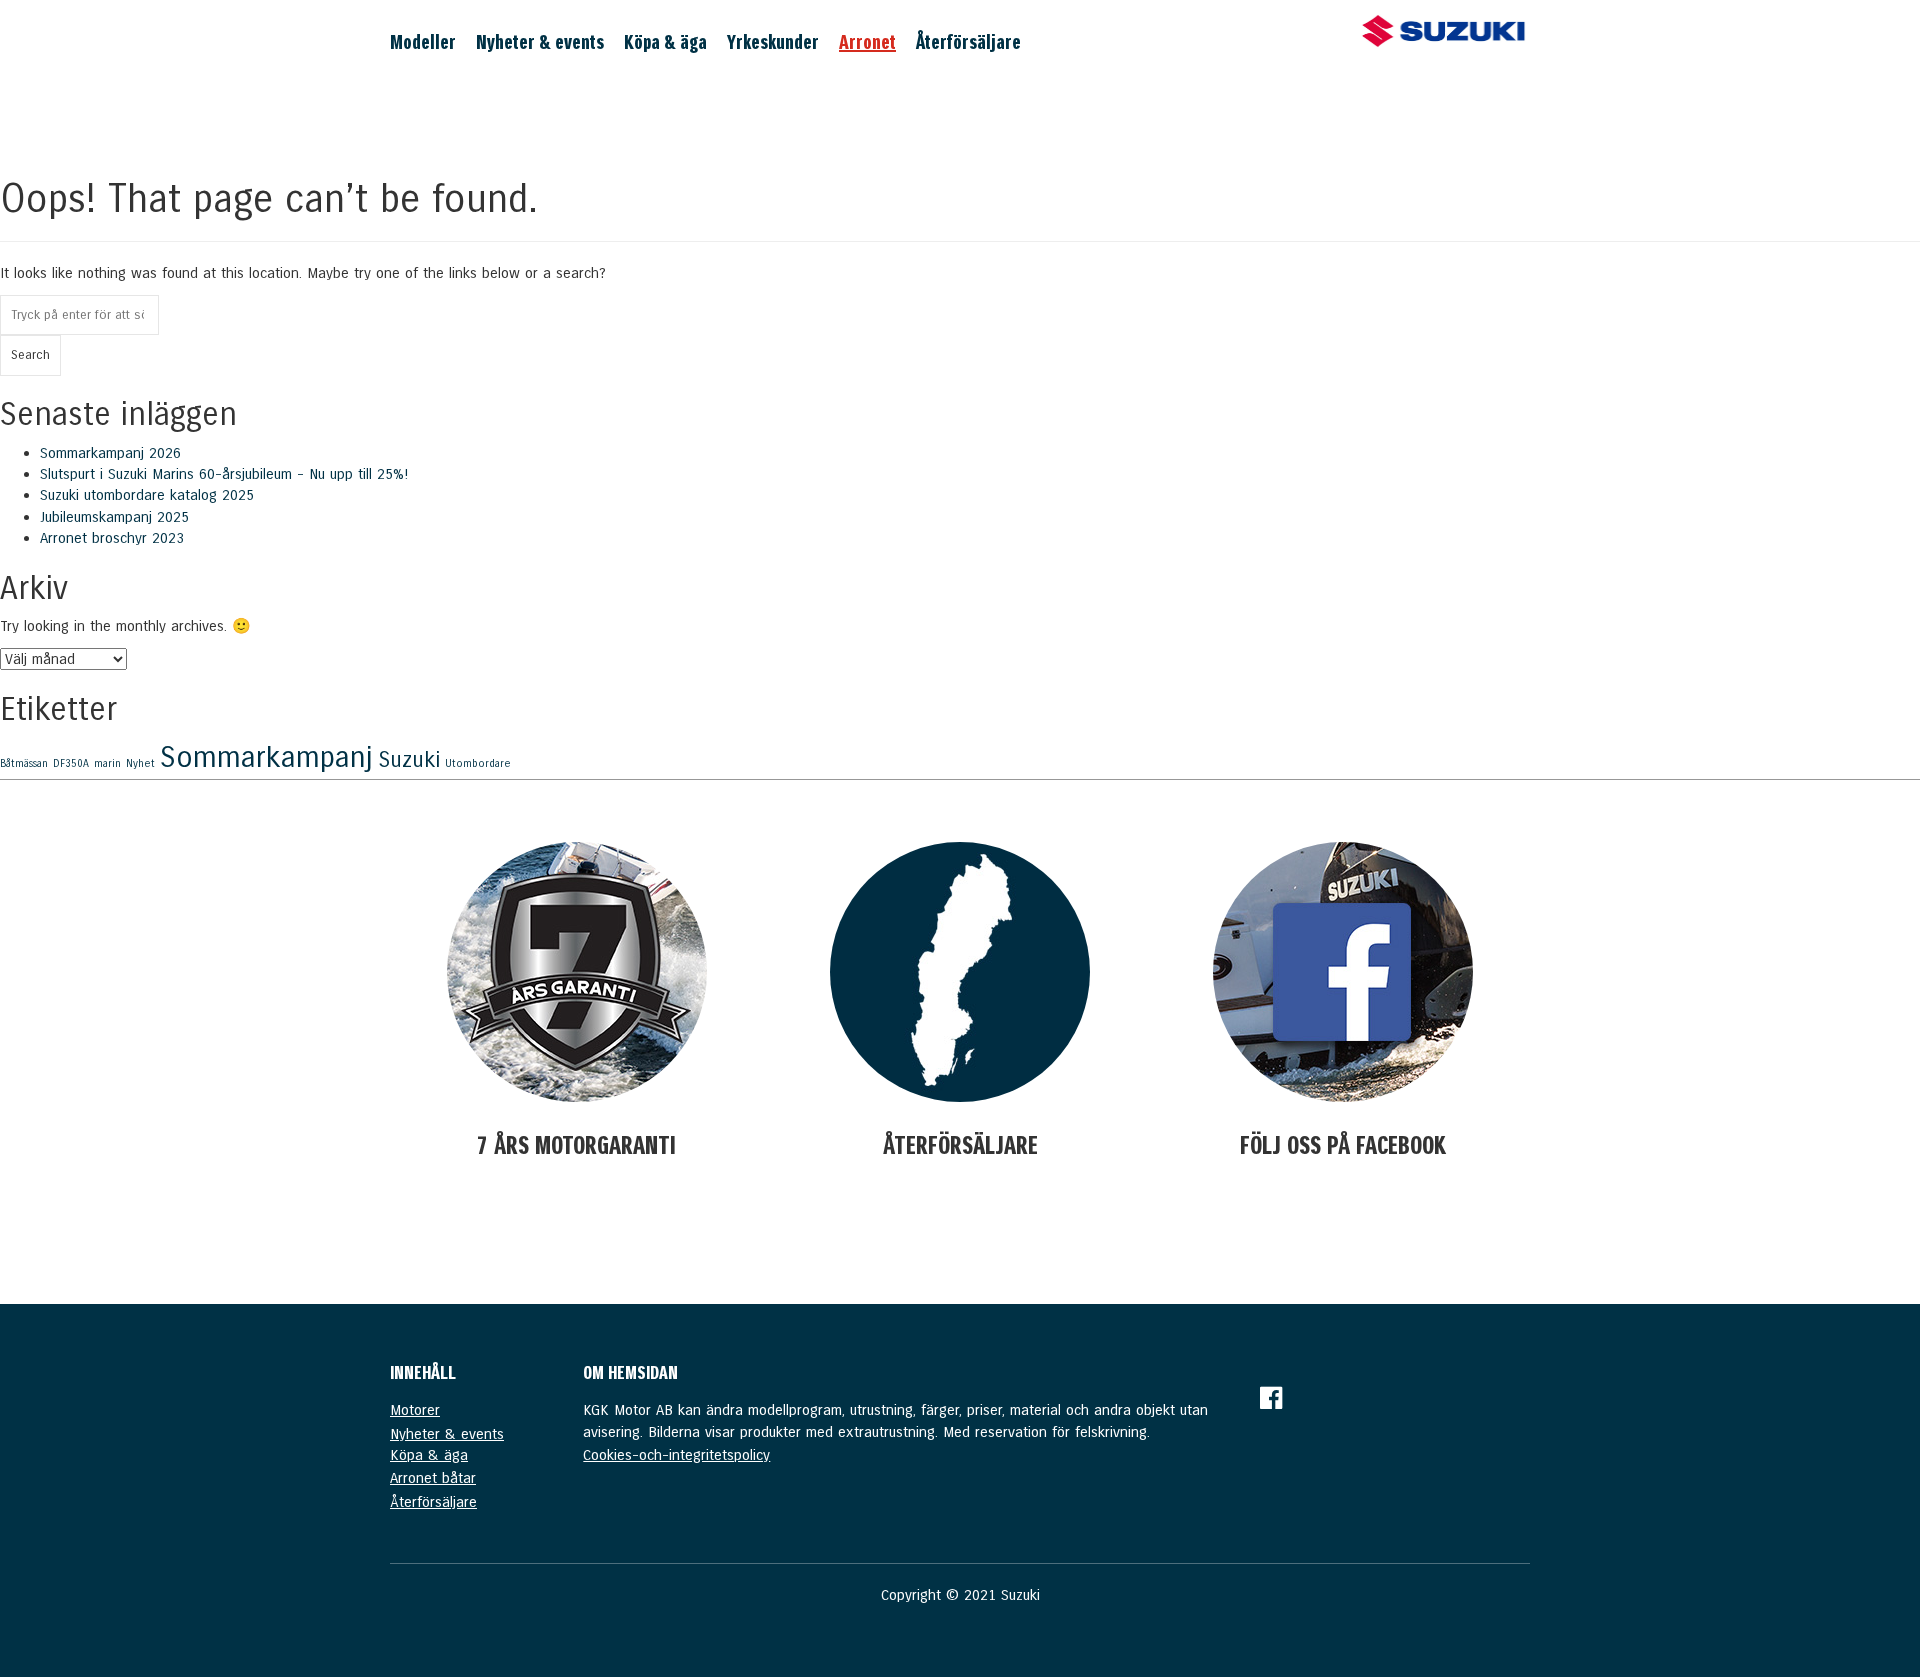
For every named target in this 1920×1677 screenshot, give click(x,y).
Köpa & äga (665, 42)
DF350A (71, 763)
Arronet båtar (433, 1478)
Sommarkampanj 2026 (110, 453)
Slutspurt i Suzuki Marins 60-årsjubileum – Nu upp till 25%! (224, 474)
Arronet (867, 42)
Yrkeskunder (773, 42)
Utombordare (478, 763)
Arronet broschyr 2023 (112, 538)
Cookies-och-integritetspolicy (676, 1455)
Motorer (415, 1410)
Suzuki (409, 760)
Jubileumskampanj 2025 (114, 517)
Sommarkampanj (266, 757)
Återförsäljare (968, 42)
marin (107, 763)
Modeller (423, 42)
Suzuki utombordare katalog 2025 (147, 495)
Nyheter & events (540, 42)
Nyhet (140, 763)
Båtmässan (24, 763)
